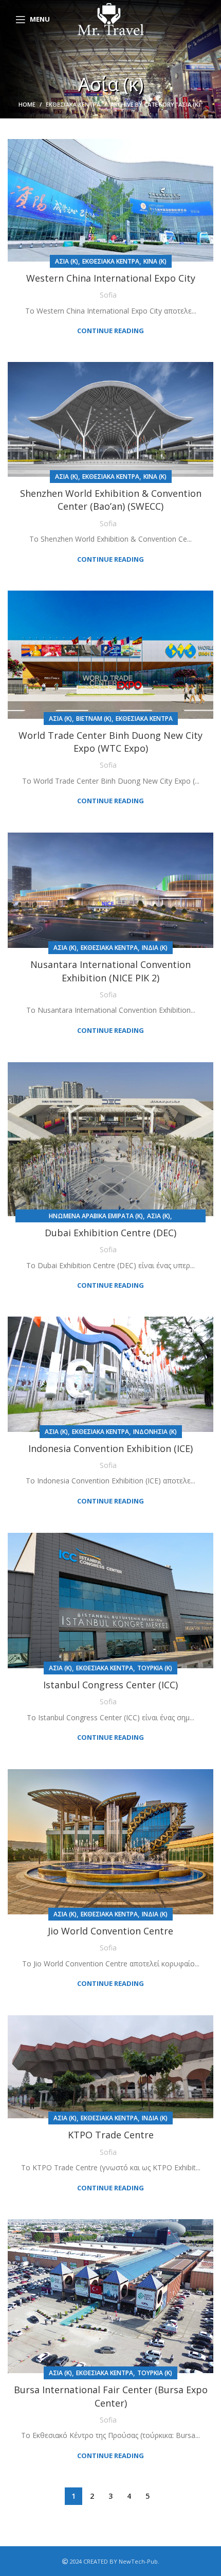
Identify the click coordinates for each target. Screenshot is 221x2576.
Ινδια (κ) (155, 948)
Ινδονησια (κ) (155, 1432)
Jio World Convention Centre (110, 1931)
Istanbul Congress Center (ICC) (110, 1685)
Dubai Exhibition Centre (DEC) (110, 1233)
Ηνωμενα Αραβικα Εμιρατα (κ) (96, 1216)
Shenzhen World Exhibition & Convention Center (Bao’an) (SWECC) (111, 500)
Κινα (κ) (155, 261)
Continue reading (110, 331)
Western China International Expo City (111, 278)
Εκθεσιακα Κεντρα (73, 104)
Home (27, 104)
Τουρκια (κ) (155, 1668)
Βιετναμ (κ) (94, 719)
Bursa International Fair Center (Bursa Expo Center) (111, 2396)
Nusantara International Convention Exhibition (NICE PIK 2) (110, 971)
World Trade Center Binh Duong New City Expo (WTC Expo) (110, 742)
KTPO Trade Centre (111, 2135)
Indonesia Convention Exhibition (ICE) (110, 1448)
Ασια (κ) (67, 261)
